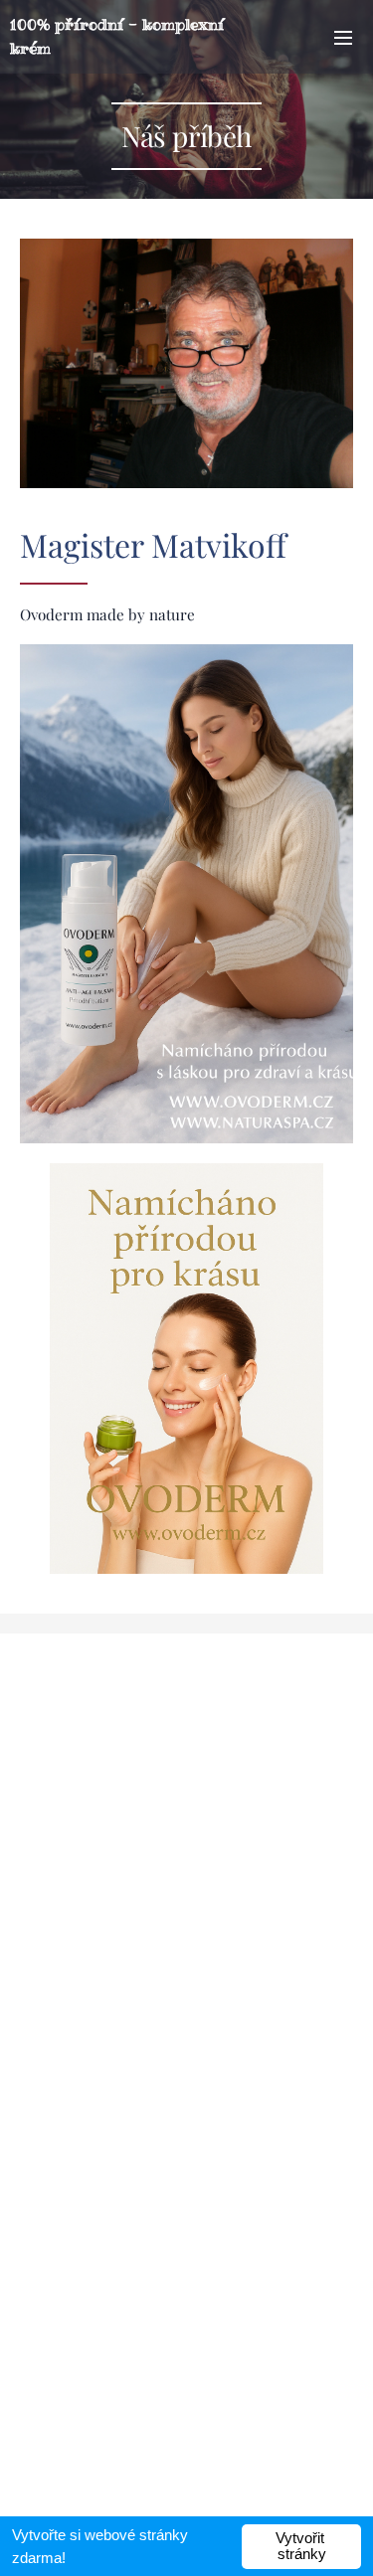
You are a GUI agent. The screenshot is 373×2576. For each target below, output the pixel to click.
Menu (343, 37)
